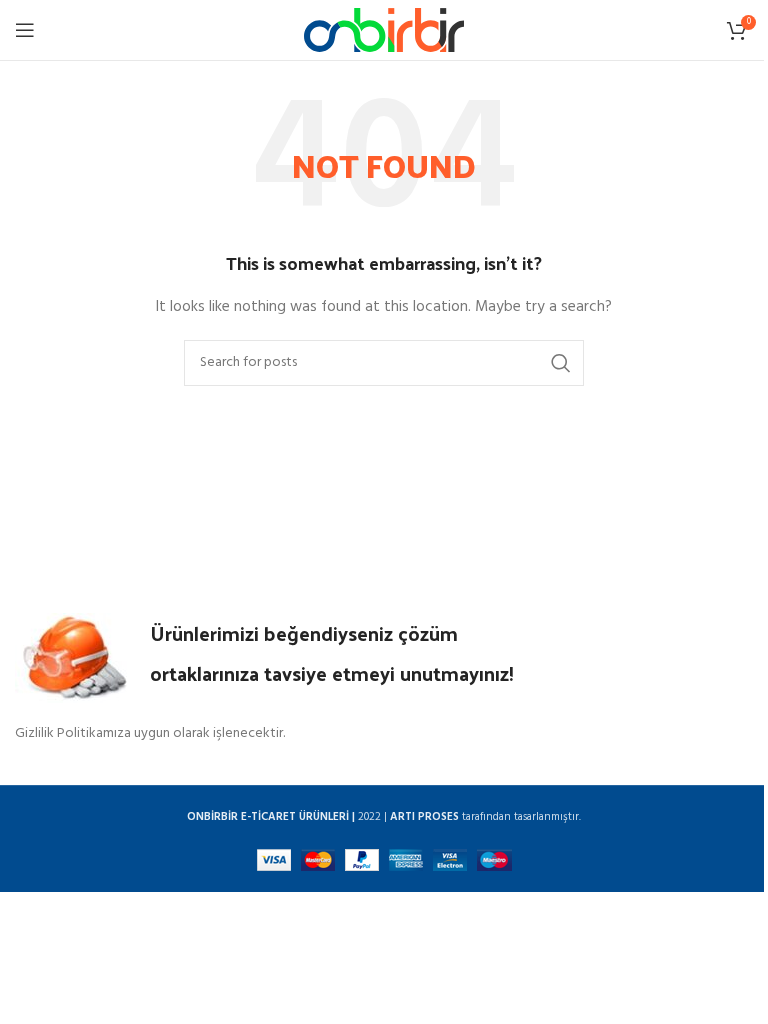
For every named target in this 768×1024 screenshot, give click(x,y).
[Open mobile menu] (25, 30)
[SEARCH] (561, 363)
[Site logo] (384, 30)
